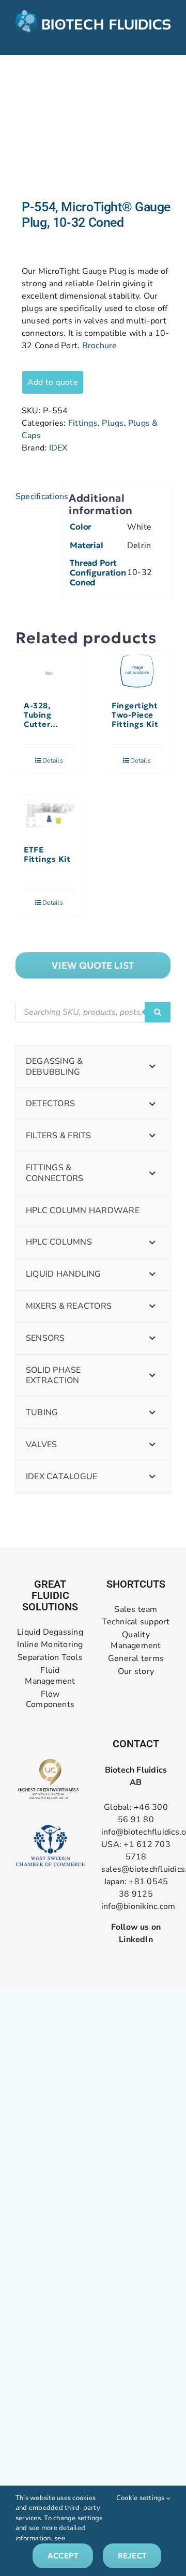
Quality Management (136, 1640)
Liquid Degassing (50, 1632)
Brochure (100, 346)
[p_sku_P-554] (93, 127)
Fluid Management (50, 1676)
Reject (132, 2556)
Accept (63, 2556)
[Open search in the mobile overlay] (93, 1012)
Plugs (113, 423)
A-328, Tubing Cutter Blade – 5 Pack (42, 715)
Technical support (136, 1622)
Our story (136, 1672)
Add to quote (53, 382)
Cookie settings (141, 2498)
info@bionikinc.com (138, 1906)
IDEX (58, 448)
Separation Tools (50, 1658)
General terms (136, 1659)
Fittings (83, 423)
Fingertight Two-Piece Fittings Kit (135, 715)
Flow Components (50, 1700)
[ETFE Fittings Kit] (49, 815)
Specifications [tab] (36, 496)
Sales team (136, 1610)
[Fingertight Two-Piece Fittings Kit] (137, 671)
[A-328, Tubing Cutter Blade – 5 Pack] (49, 671)
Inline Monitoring (50, 1645)
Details (53, 761)
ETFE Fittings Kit (47, 855)
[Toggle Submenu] (152, 1067)
